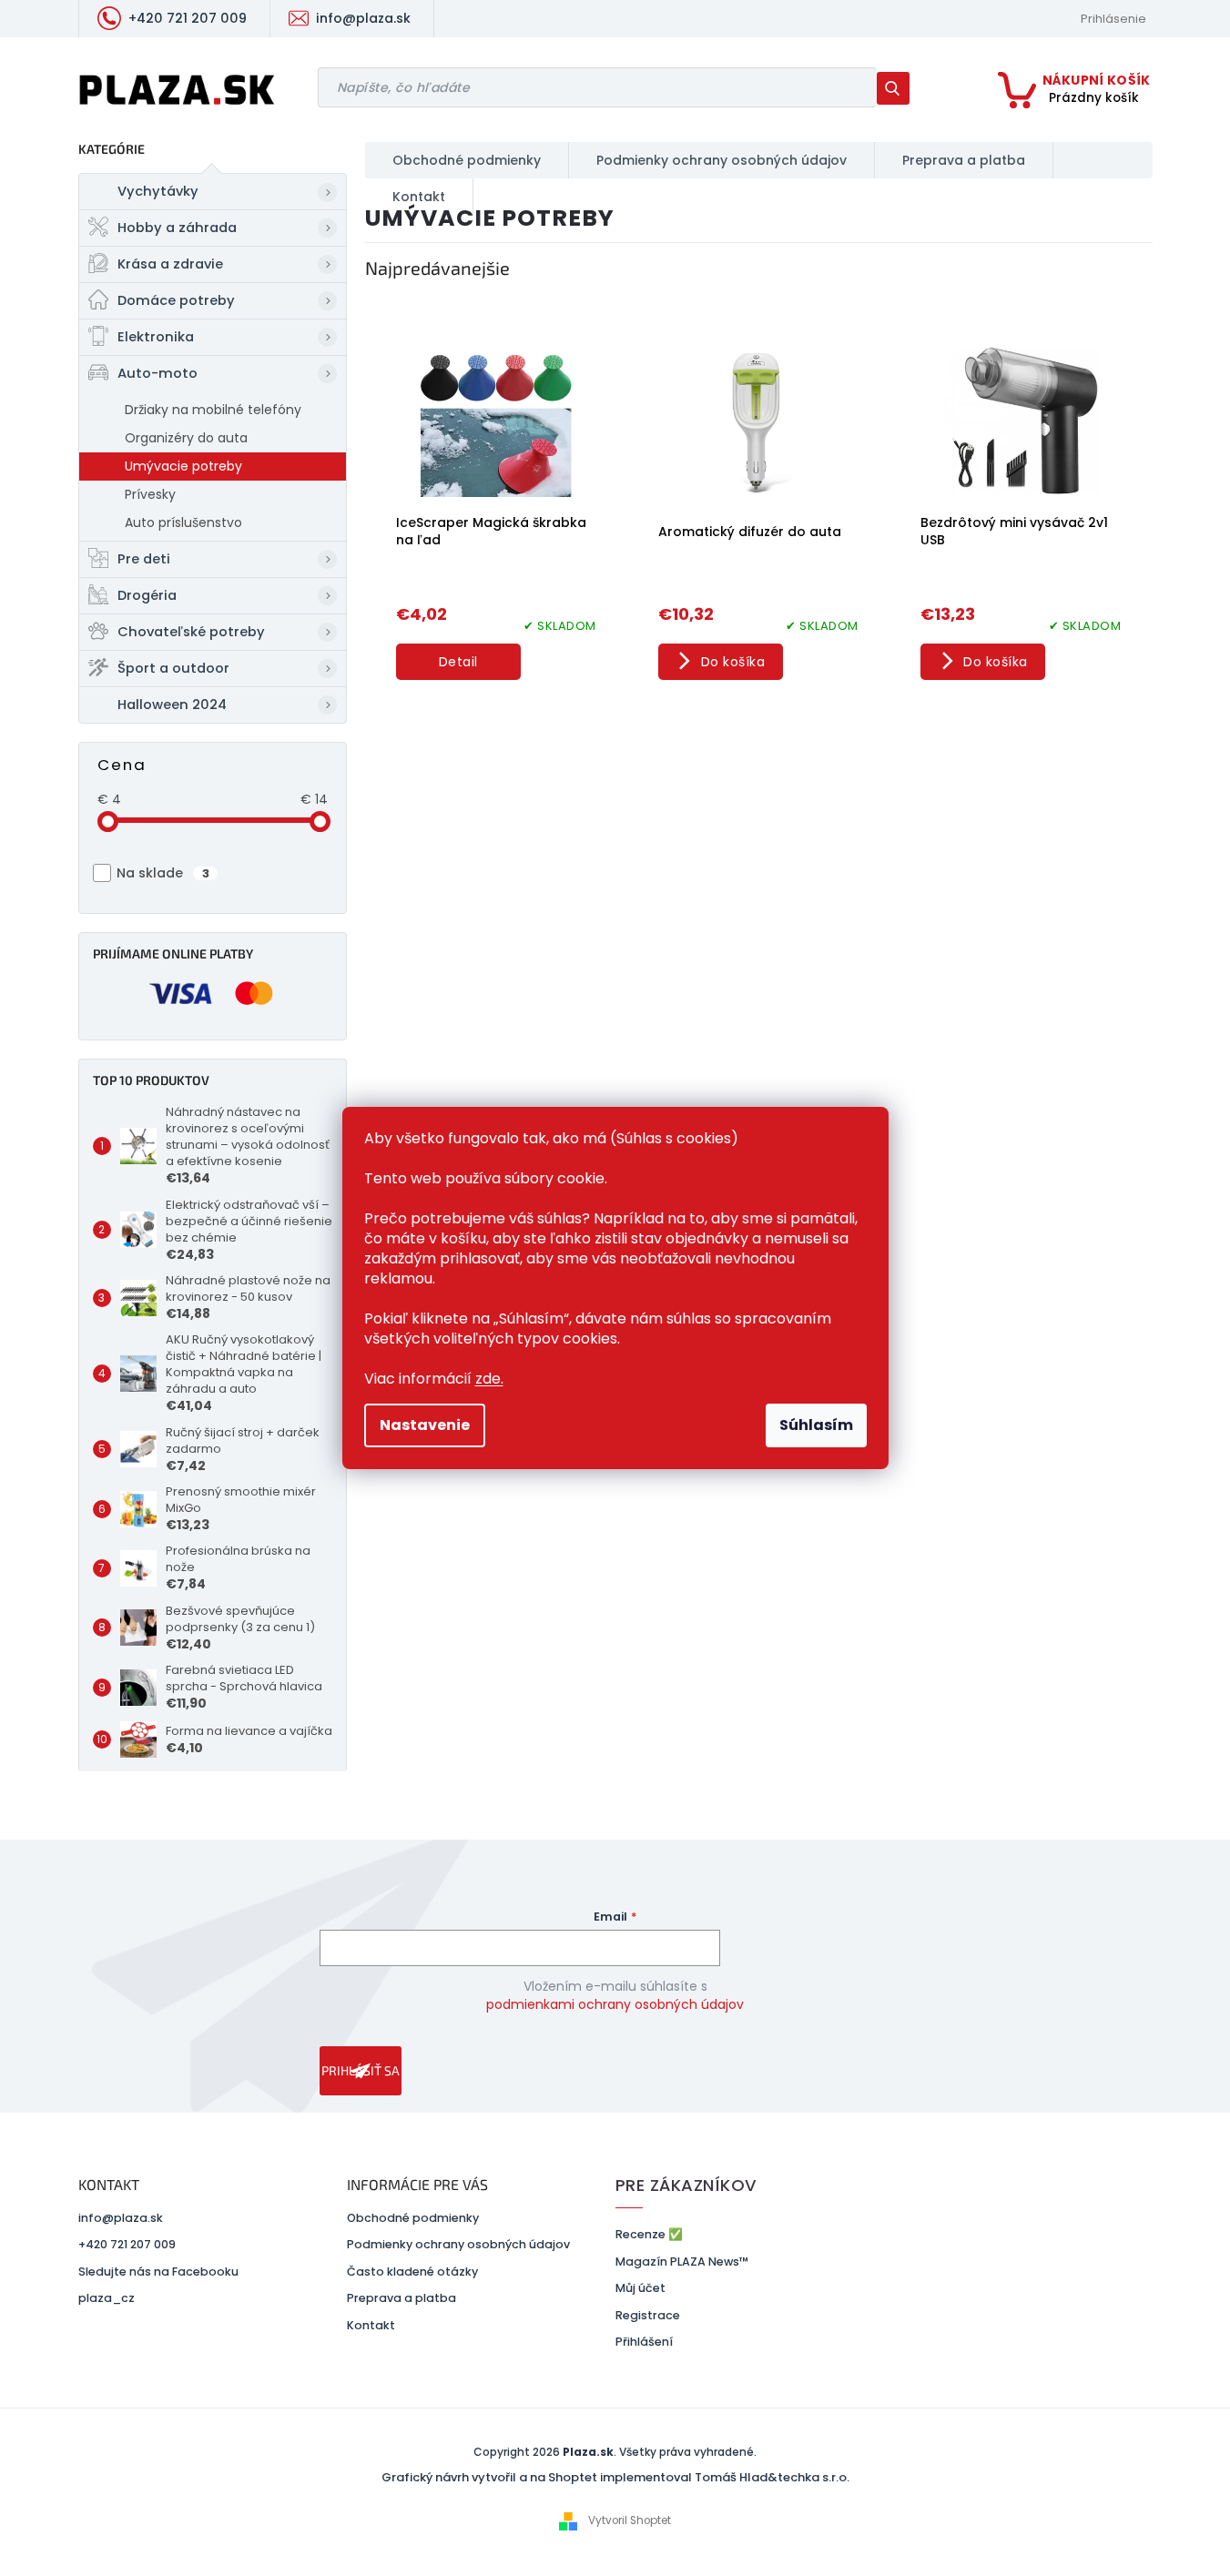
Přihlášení (644, 2342)
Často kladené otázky (412, 2272)
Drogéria (147, 595)
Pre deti (144, 559)
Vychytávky (158, 191)
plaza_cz (107, 2298)
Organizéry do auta (186, 438)
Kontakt (371, 2325)
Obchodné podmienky (413, 2218)
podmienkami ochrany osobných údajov (615, 2004)
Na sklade (163, 873)
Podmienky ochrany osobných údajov (458, 2244)
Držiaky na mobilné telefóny (213, 410)
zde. (489, 1379)
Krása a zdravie (170, 264)
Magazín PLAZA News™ (682, 2262)
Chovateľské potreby (191, 632)
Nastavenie (425, 1425)
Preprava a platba (402, 2298)
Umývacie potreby (183, 466)
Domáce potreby (176, 300)
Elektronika (156, 337)
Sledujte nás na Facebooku (158, 2272)
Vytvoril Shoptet (630, 2520)
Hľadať (900, 88)
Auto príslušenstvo (183, 522)
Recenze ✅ (649, 2234)
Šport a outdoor (173, 668)
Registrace (648, 2315)
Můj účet (640, 2288)
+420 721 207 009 (127, 2244)
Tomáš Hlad (731, 2477)
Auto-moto (158, 373)
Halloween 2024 (172, 705)
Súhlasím (816, 1425)
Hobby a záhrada (177, 228)
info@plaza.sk (121, 2218)
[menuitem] (467, 160)
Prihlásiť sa (361, 2070)
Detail (458, 662)
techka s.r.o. (813, 2477)
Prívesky (150, 494)
